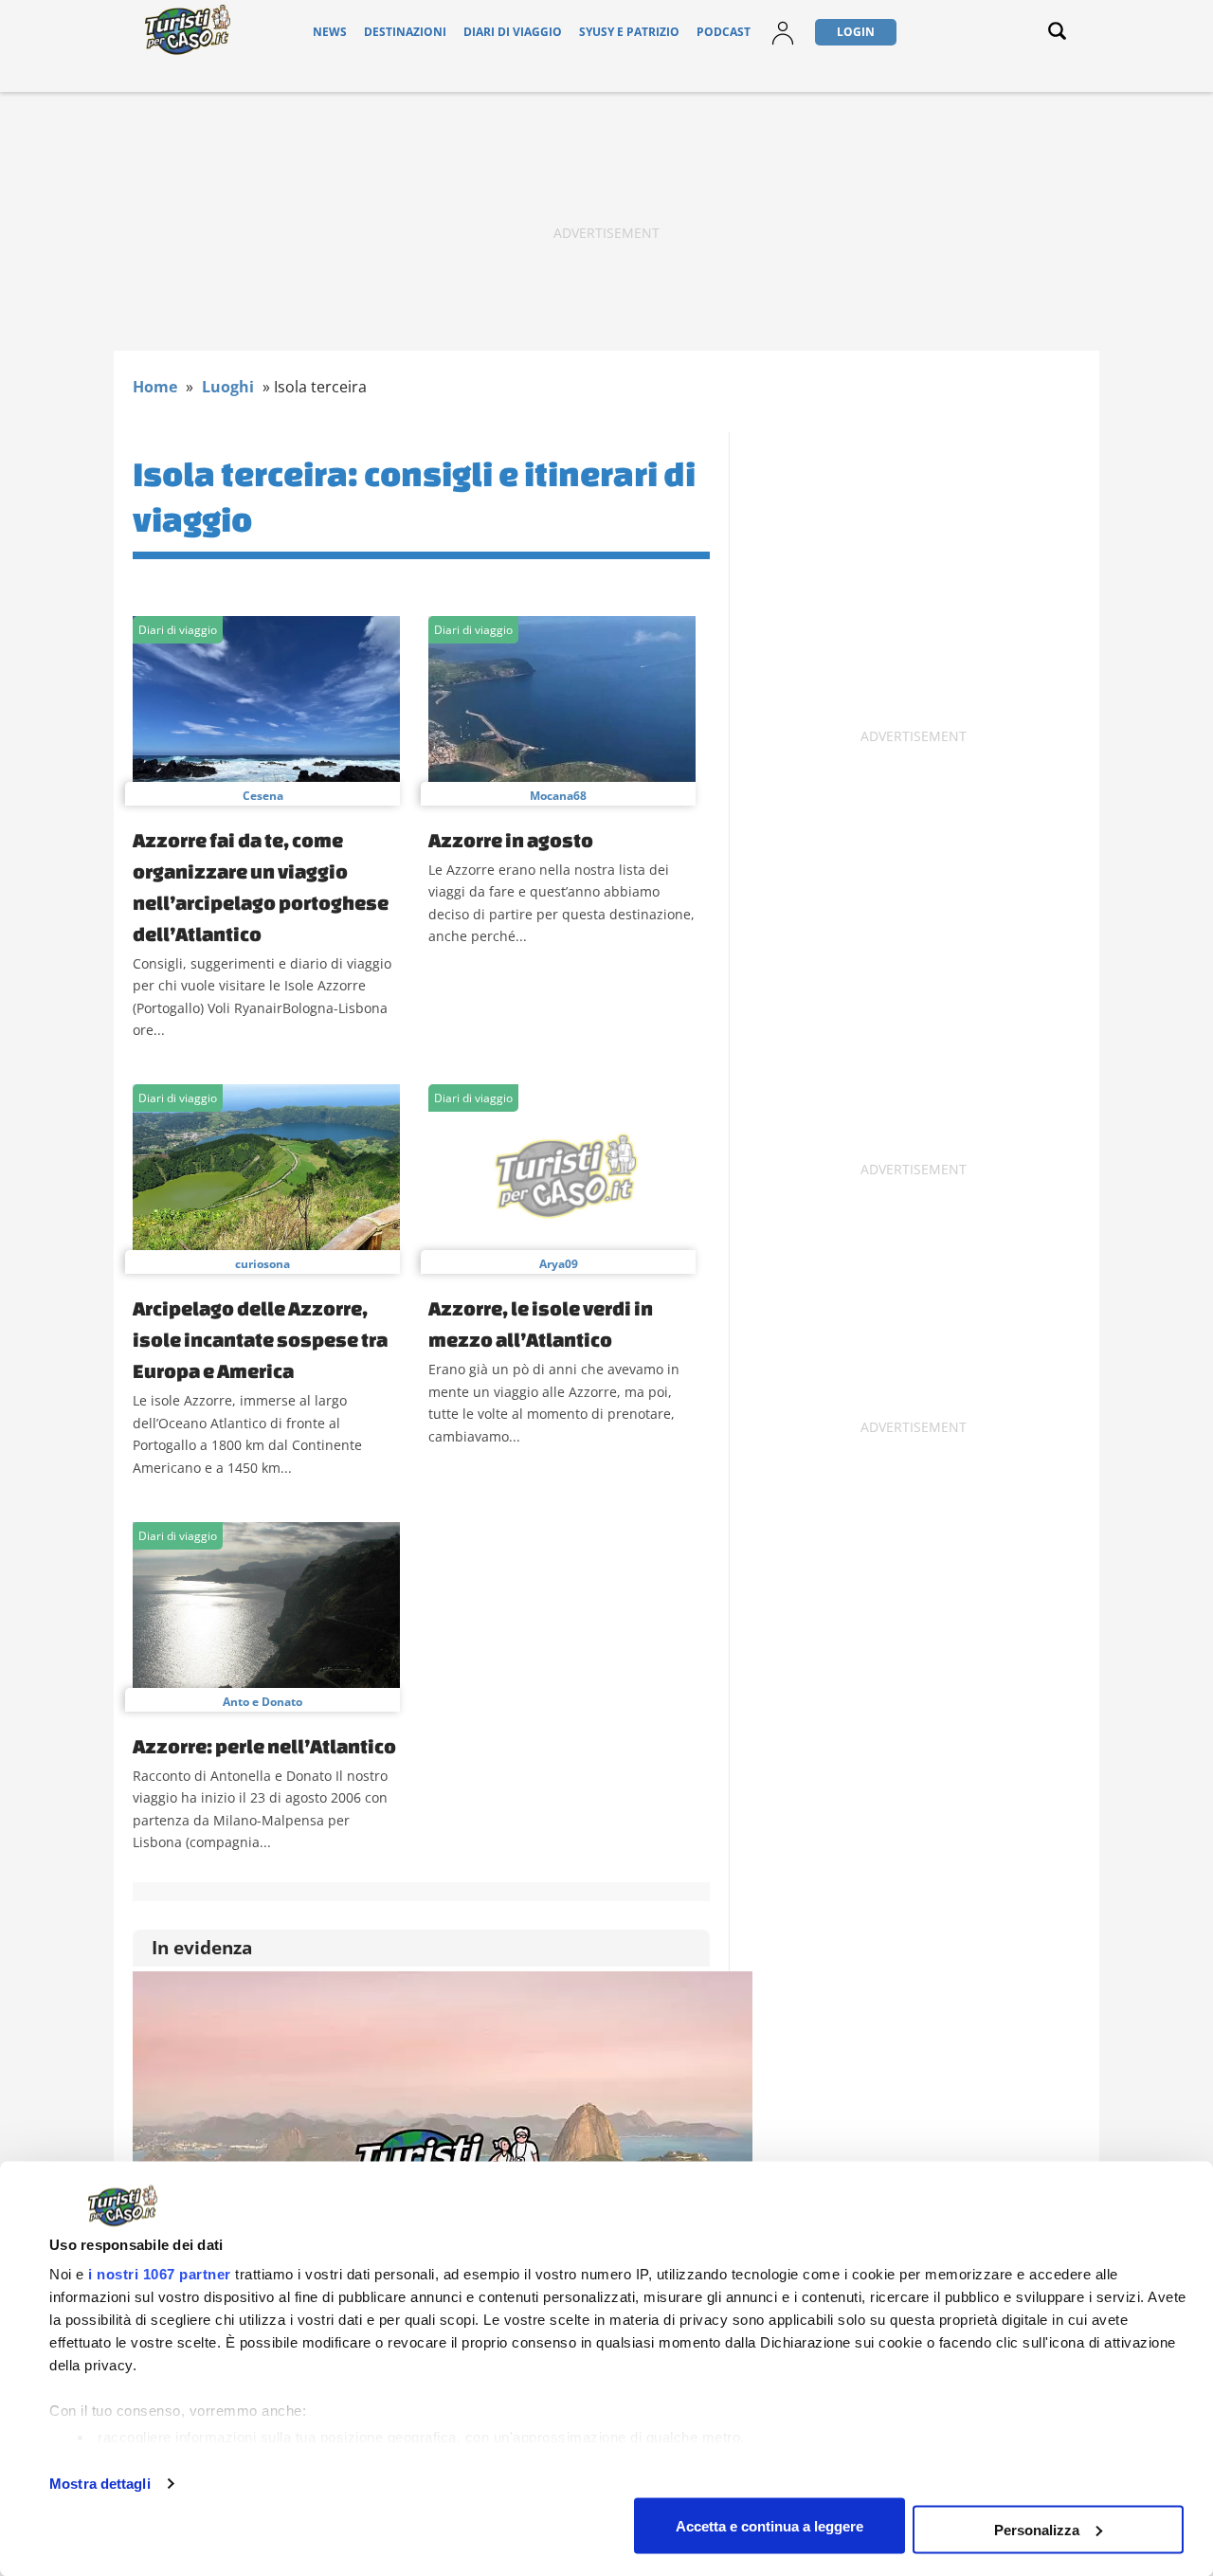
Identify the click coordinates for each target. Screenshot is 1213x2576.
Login (856, 32)
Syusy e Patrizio (629, 32)
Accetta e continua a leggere (769, 2525)
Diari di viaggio (513, 32)
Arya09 (559, 1264)
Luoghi (228, 387)
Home (155, 387)
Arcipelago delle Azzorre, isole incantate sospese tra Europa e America (260, 1339)
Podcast (724, 32)
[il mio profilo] (783, 44)
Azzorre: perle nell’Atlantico (264, 1746)
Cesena (263, 796)
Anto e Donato (263, 1702)
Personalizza (1037, 2529)
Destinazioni (405, 32)
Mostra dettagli (100, 2484)
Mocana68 (558, 796)
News (330, 32)
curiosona (263, 1264)
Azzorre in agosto (511, 840)
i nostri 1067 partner (160, 2274)
